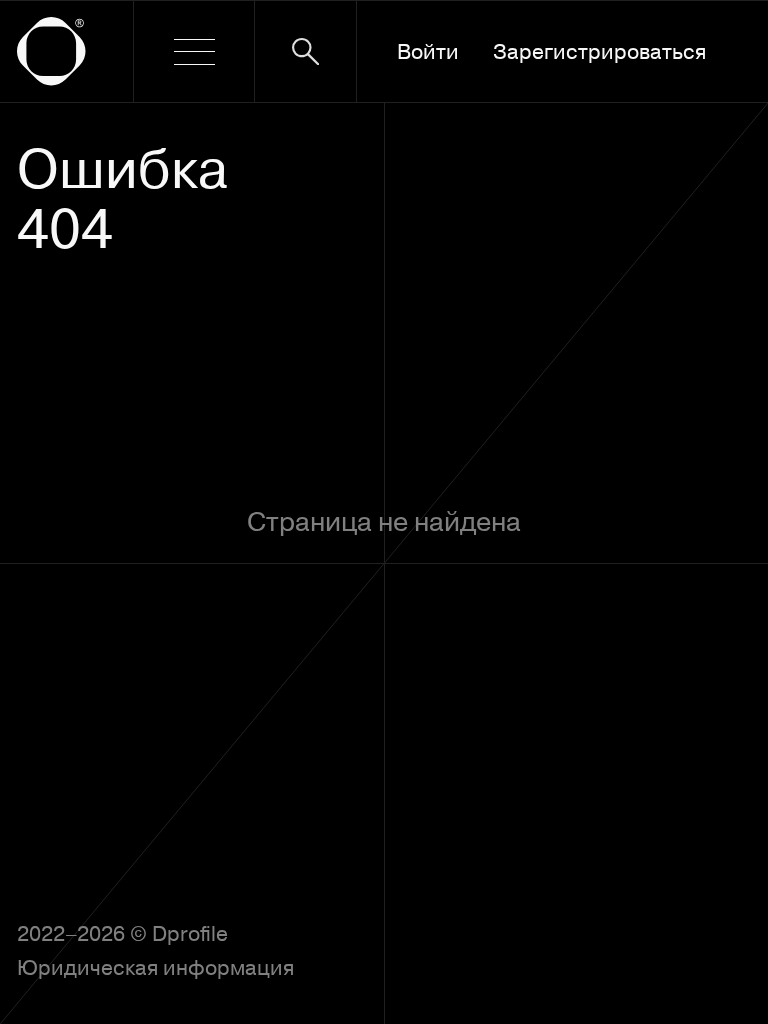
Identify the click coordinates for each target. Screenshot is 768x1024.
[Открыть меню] (193, 51)
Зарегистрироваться (599, 51)
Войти (428, 51)
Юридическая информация (155, 967)
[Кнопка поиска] (305, 51)
